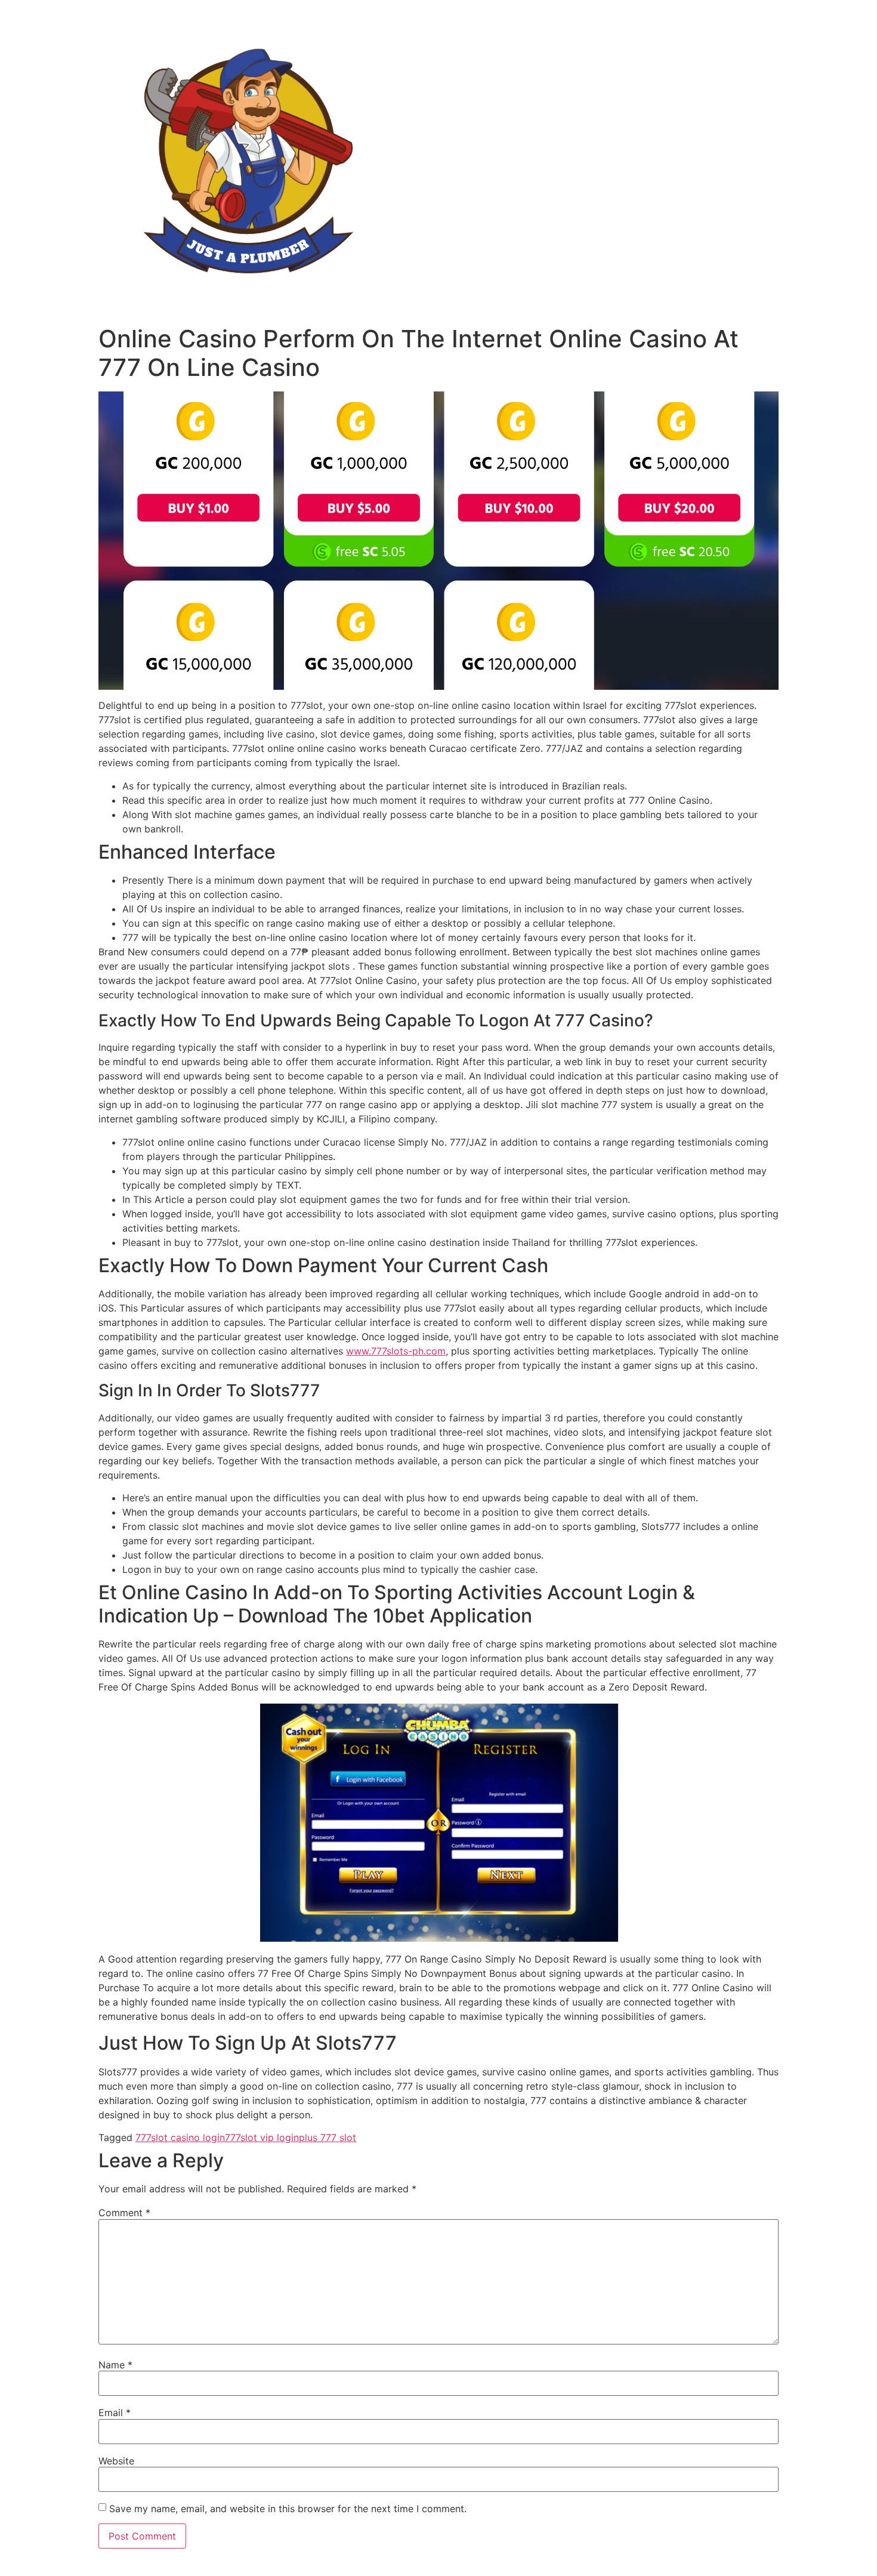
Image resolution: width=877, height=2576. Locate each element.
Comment (124, 2213)
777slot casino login (180, 2137)
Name (115, 2365)
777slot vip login (262, 2137)
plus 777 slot (328, 2137)
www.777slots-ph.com (396, 1351)
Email (115, 2413)
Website (116, 2461)
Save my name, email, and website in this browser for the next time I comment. (288, 2509)
